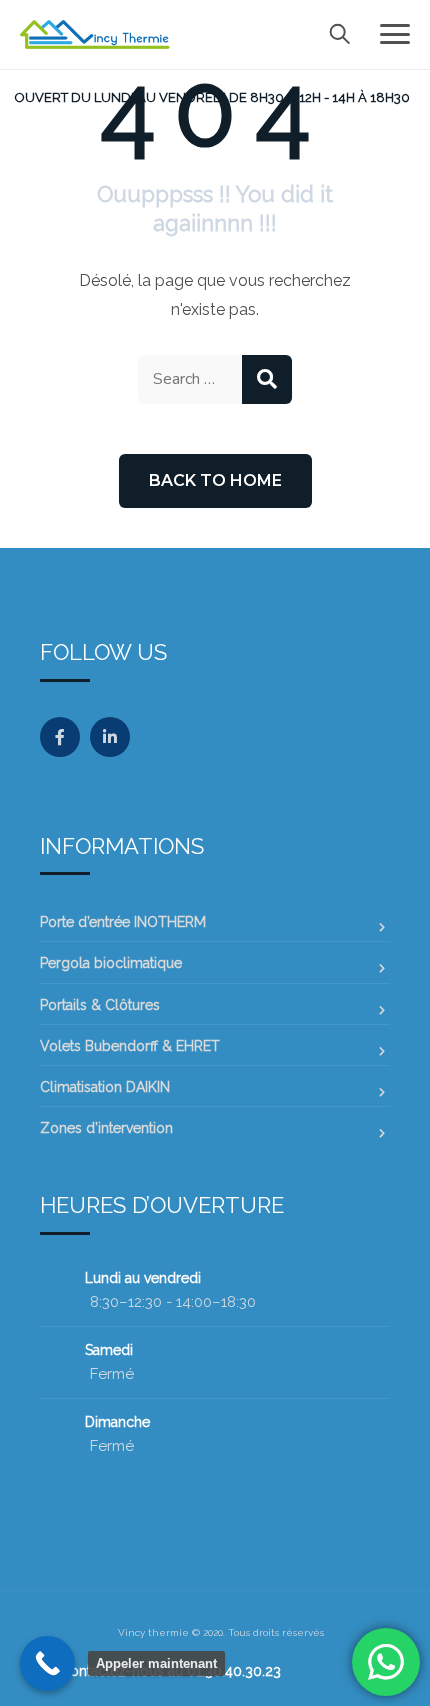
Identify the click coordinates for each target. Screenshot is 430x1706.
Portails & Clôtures (100, 1005)
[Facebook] (60, 737)
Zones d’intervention (106, 1128)
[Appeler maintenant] (47, 1663)
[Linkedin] (110, 737)
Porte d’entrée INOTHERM (123, 922)
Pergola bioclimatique (111, 963)
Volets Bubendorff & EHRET (130, 1046)
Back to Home (215, 480)
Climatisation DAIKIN (105, 1087)
